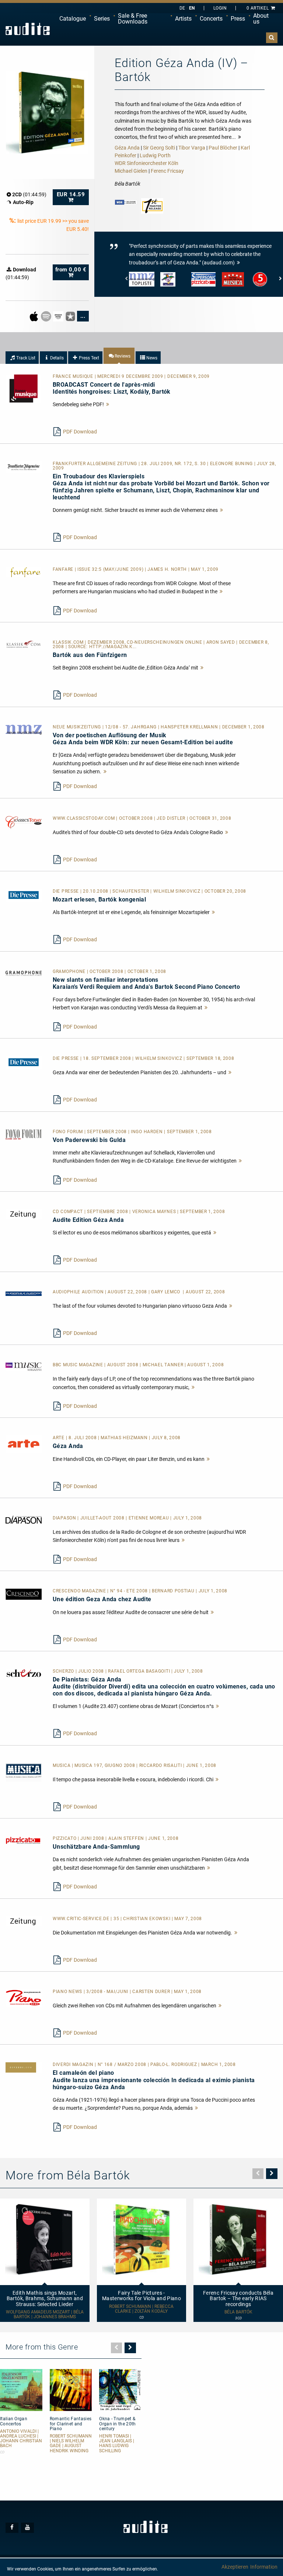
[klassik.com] (24, 644)
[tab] (22, 358)
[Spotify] (47, 316)
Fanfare (64, 569)
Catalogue (73, 19)
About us (261, 19)
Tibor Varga (192, 148)
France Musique (74, 376)
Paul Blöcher (223, 148)
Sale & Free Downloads (133, 19)
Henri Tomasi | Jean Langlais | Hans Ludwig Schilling (117, 2444)
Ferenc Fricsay (167, 171)
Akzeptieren (235, 2567)
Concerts (211, 19)
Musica (62, 1765)
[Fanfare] (24, 572)
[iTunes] (71, 316)
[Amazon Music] (59, 316)
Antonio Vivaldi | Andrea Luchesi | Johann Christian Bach (21, 2439)
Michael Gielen (131, 171)
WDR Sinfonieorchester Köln (146, 163)
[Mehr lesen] (108, 404)
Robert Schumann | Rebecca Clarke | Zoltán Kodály (141, 2309)
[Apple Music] (34, 316)
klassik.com (69, 642)
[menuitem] (73, 19)
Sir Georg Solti (159, 148)
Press (238, 19)
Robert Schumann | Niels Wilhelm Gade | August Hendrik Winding (71, 2444)
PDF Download (80, 432)
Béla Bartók (238, 2312)
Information (264, 2567)
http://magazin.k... (113, 647)
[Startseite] (28, 29)
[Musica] (24, 1772)
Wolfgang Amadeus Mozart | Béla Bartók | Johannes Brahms (45, 2315)
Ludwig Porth (155, 155)
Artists (183, 19)
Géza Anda (127, 148)
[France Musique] (24, 388)
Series (102, 19)
